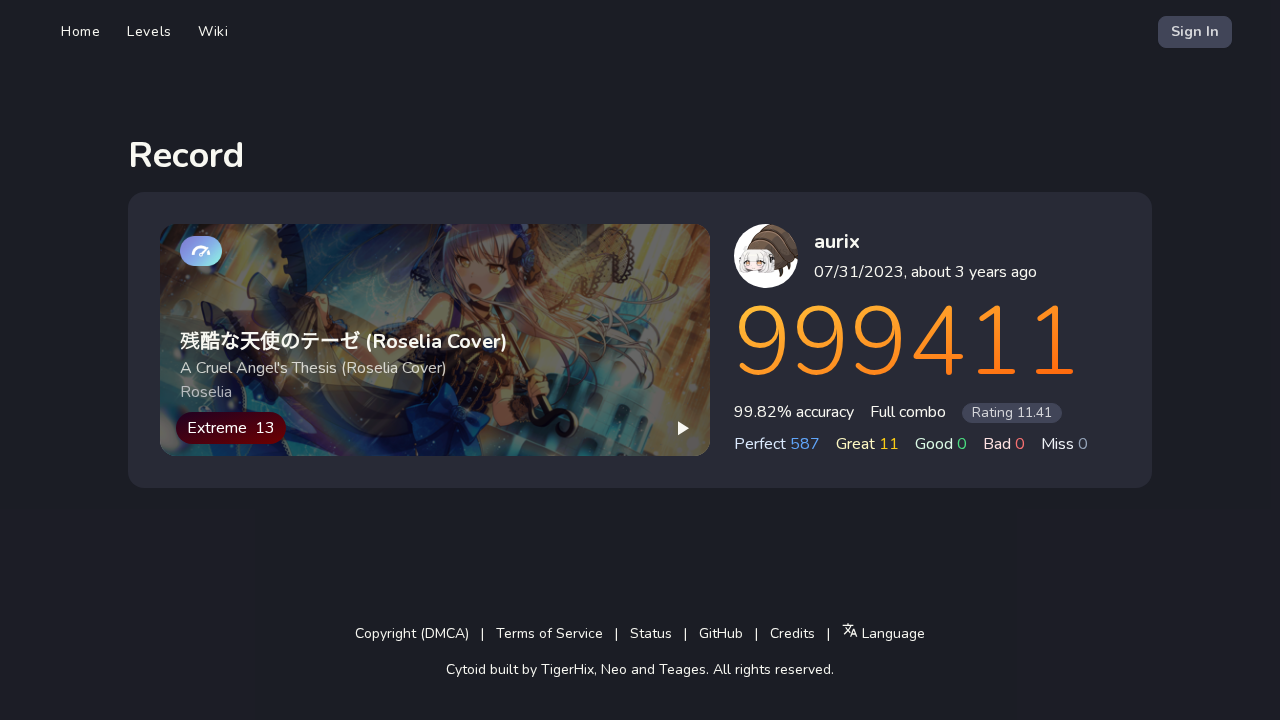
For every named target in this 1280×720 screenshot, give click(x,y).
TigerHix (567, 669)
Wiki (213, 31)
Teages (682, 669)
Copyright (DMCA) (412, 633)
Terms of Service (549, 633)
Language (891, 633)
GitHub (721, 633)
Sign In (1195, 31)
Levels (149, 31)
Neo (614, 669)
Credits (792, 633)
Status (651, 633)
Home (81, 31)
